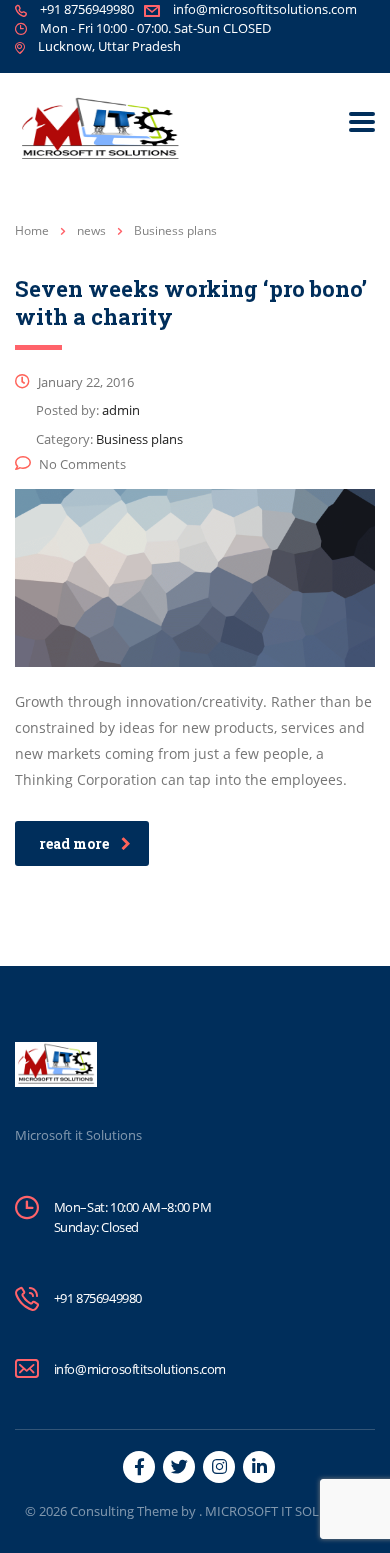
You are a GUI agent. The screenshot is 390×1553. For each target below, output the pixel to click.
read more (74, 843)
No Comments (82, 464)
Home (32, 230)
